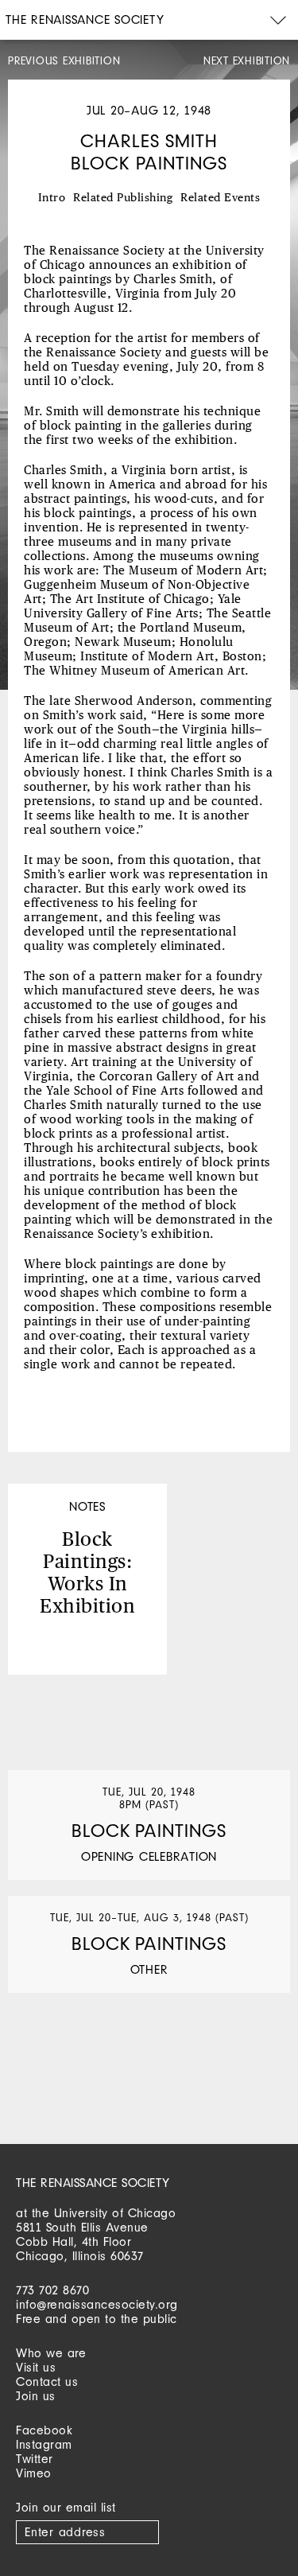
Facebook (44, 2430)
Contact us (47, 2381)
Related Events (220, 198)
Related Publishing (123, 198)
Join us (36, 2396)
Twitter (35, 2459)
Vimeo (34, 2473)
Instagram (44, 2444)
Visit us (36, 2367)
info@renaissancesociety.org (97, 2304)
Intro (52, 198)
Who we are (51, 2353)
